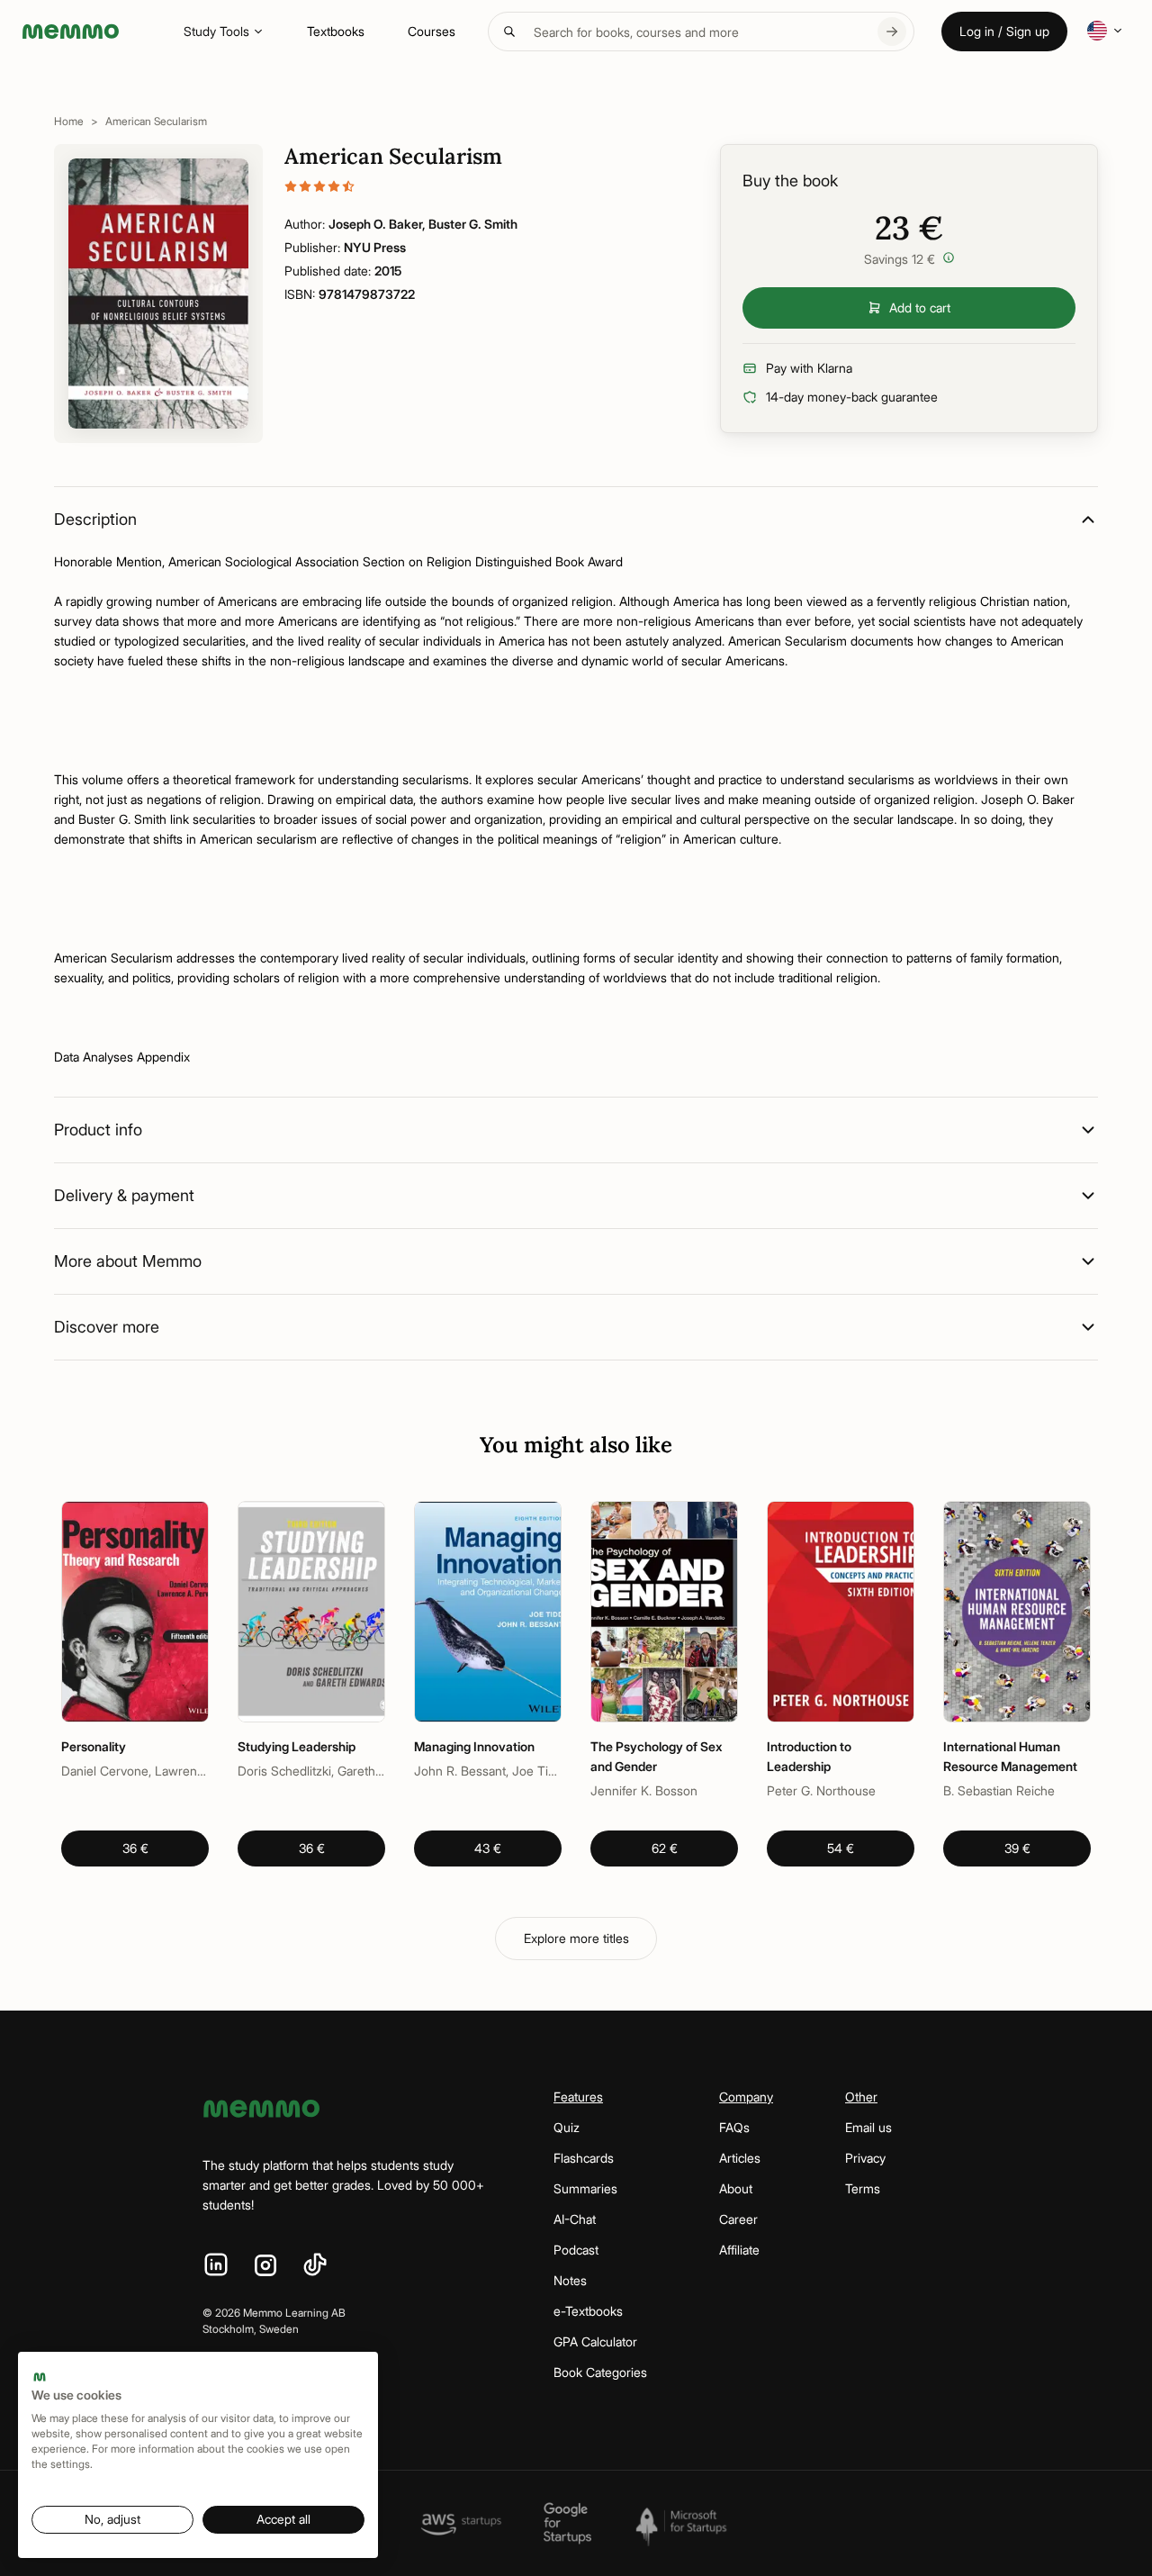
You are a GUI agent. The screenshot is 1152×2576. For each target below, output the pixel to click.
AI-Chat (575, 2219)
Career (738, 2219)
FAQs (734, 2127)
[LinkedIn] (216, 2265)
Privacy (865, 2158)
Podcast (576, 2250)
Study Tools (216, 31)
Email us (868, 2127)
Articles (740, 2158)
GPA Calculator (595, 2341)
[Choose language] (1105, 31)
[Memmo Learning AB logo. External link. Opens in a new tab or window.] (40, 2377)
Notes (570, 2280)
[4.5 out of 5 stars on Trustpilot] (484, 186)
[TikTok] (315, 2265)
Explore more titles (576, 1938)
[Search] (892, 32)
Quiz (567, 2127)
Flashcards (584, 2158)
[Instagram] (265, 2265)
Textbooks (336, 31)
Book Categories (600, 2372)
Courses (432, 31)
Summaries (585, 2188)
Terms (863, 2188)
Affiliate (739, 2250)
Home (69, 121)
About (736, 2188)
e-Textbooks (588, 2311)
